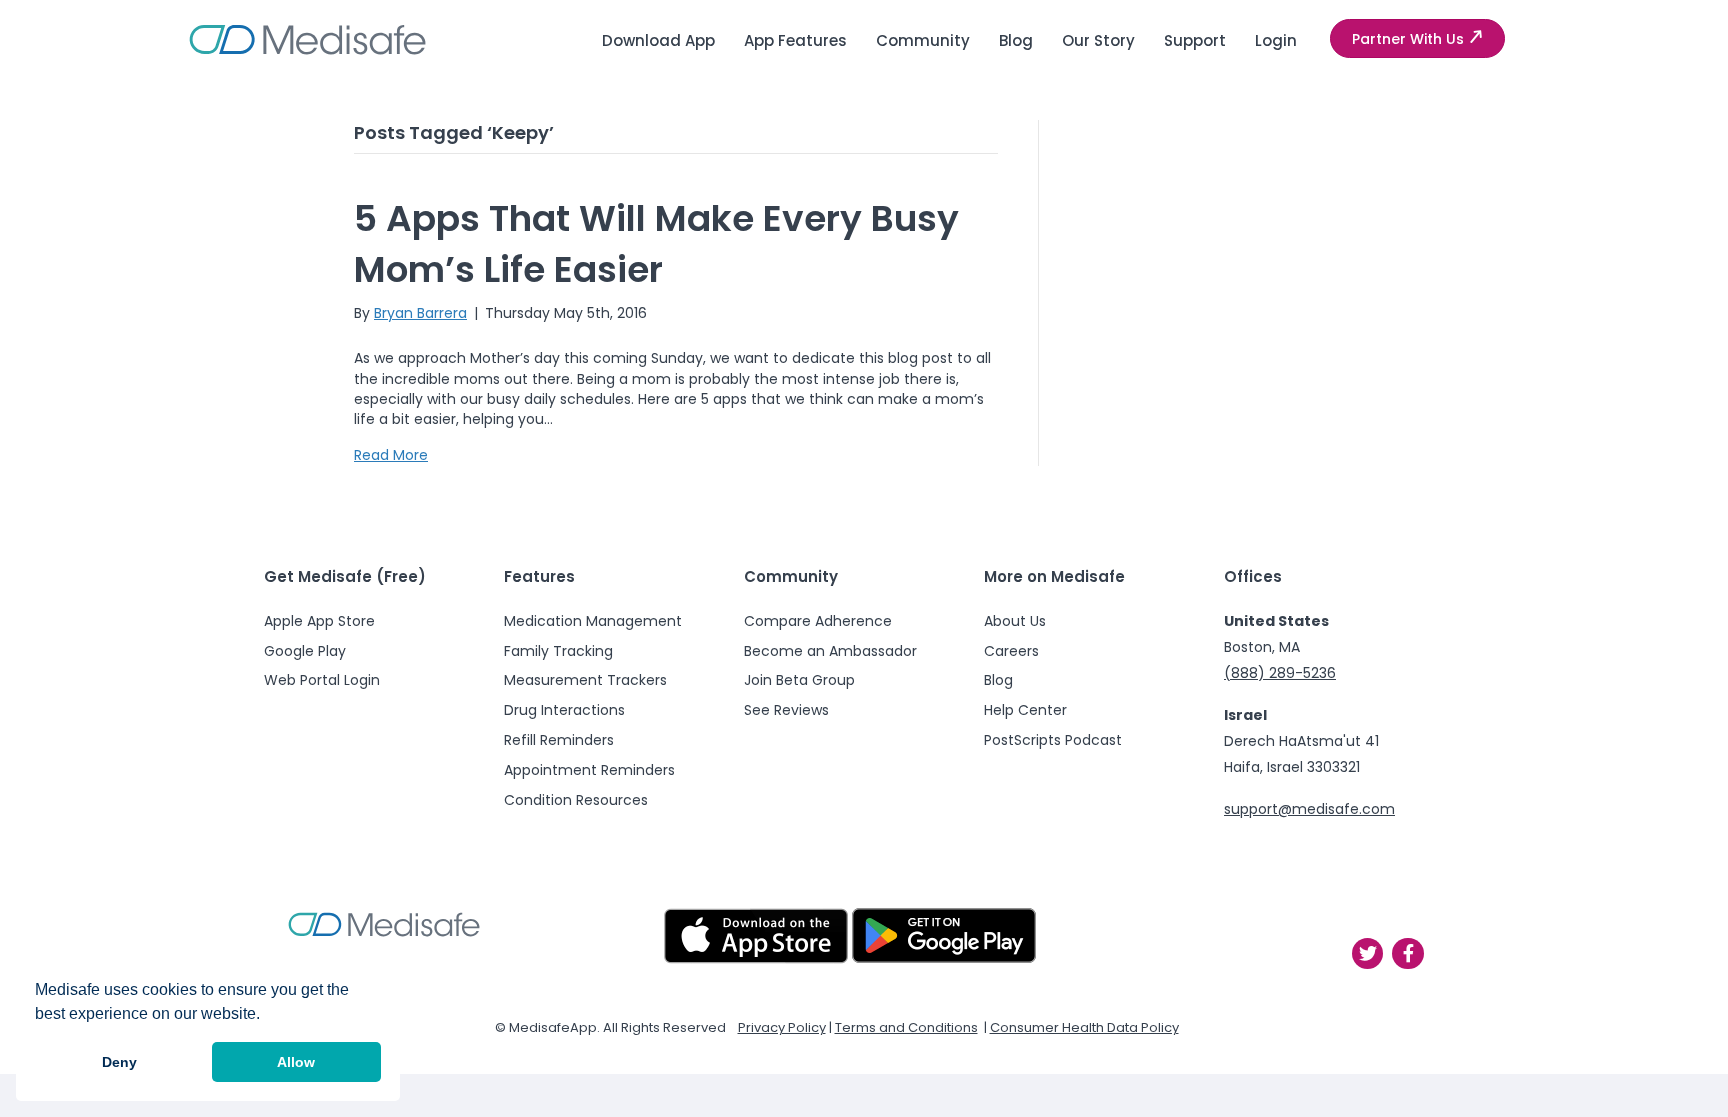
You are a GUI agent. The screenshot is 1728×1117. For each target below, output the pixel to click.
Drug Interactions (564, 710)
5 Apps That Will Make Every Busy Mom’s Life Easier (656, 243)
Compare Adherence (818, 621)
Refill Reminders (559, 740)
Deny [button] (119, 1062)
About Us (1015, 621)
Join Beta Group (799, 680)
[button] (1417, 39)
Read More (391, 455)
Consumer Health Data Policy (1084, 1027)
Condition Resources (576, 800)
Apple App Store (319, 621)
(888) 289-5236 (1280, 673)
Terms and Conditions (906, 1027)
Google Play (305, 651)
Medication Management (593, 621)
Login (1276, 40)
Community (923, 40)
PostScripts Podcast (1053, 740)
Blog (1016, 40)
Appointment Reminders (589, 770)
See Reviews (786, 710)
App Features (795, 40)
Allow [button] (296, 1062)
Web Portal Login (322, 680)
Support (1195, 40)
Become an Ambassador (830, 651)
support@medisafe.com (1309, 809)
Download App (658, 40)
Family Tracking (558, 651)
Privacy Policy (782, 1027)
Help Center (1025, 710)
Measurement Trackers (585, 680)
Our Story (1098, 40)
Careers (1011, 651)
